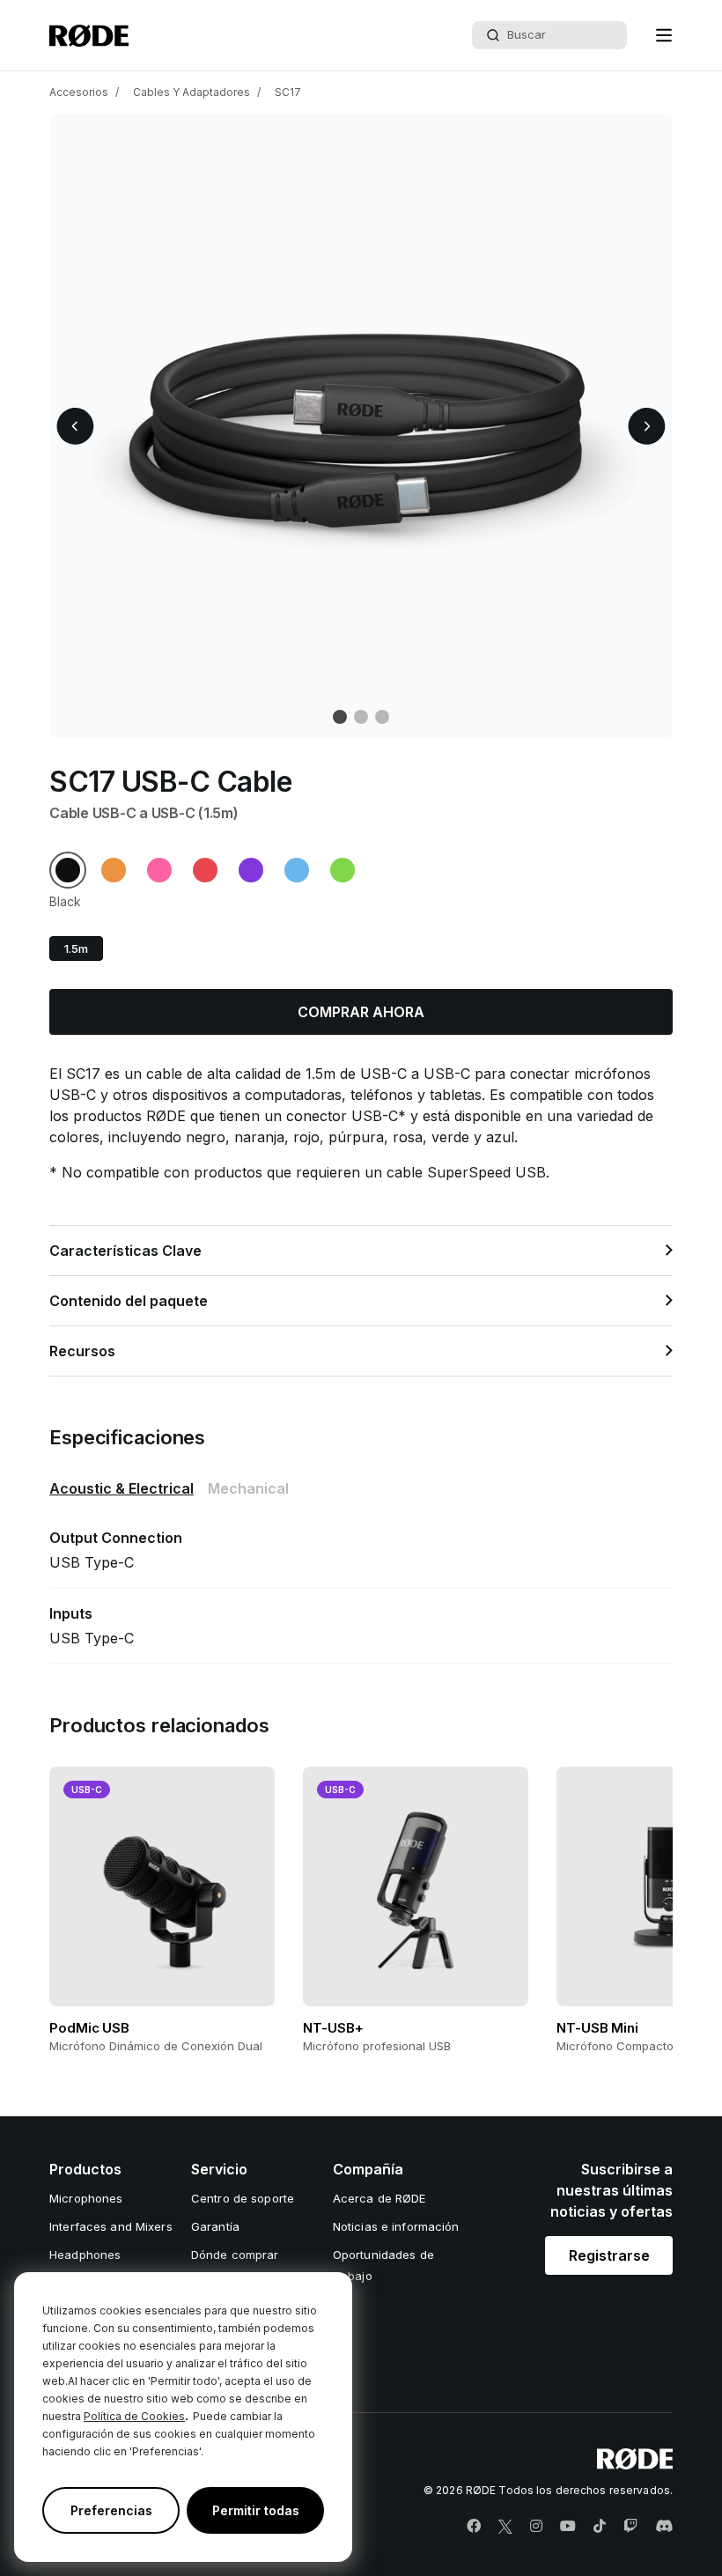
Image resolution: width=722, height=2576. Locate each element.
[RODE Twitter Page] (505, 2527)
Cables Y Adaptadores (192, 92)
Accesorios (79, 92)
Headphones (85, 2255)
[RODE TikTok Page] (600, 2527)
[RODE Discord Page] (664, 2527)
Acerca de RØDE (379, 2198)
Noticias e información (396, 2226)
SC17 (288, 92)
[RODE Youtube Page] (568, 2527)
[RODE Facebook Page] (474, 2527)
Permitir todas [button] (256, 2510)
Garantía (215, 2226)
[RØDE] (89, 36)
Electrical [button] (122, 1488)
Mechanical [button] (248, 1488)
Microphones (86, 2198)
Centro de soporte (243, 2198)
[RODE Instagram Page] (536, 2527)
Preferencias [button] (111, 2510)
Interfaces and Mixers (111, 2226)
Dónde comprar (235, 2255)
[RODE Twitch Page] (630, 2527)
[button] (664, 35)
